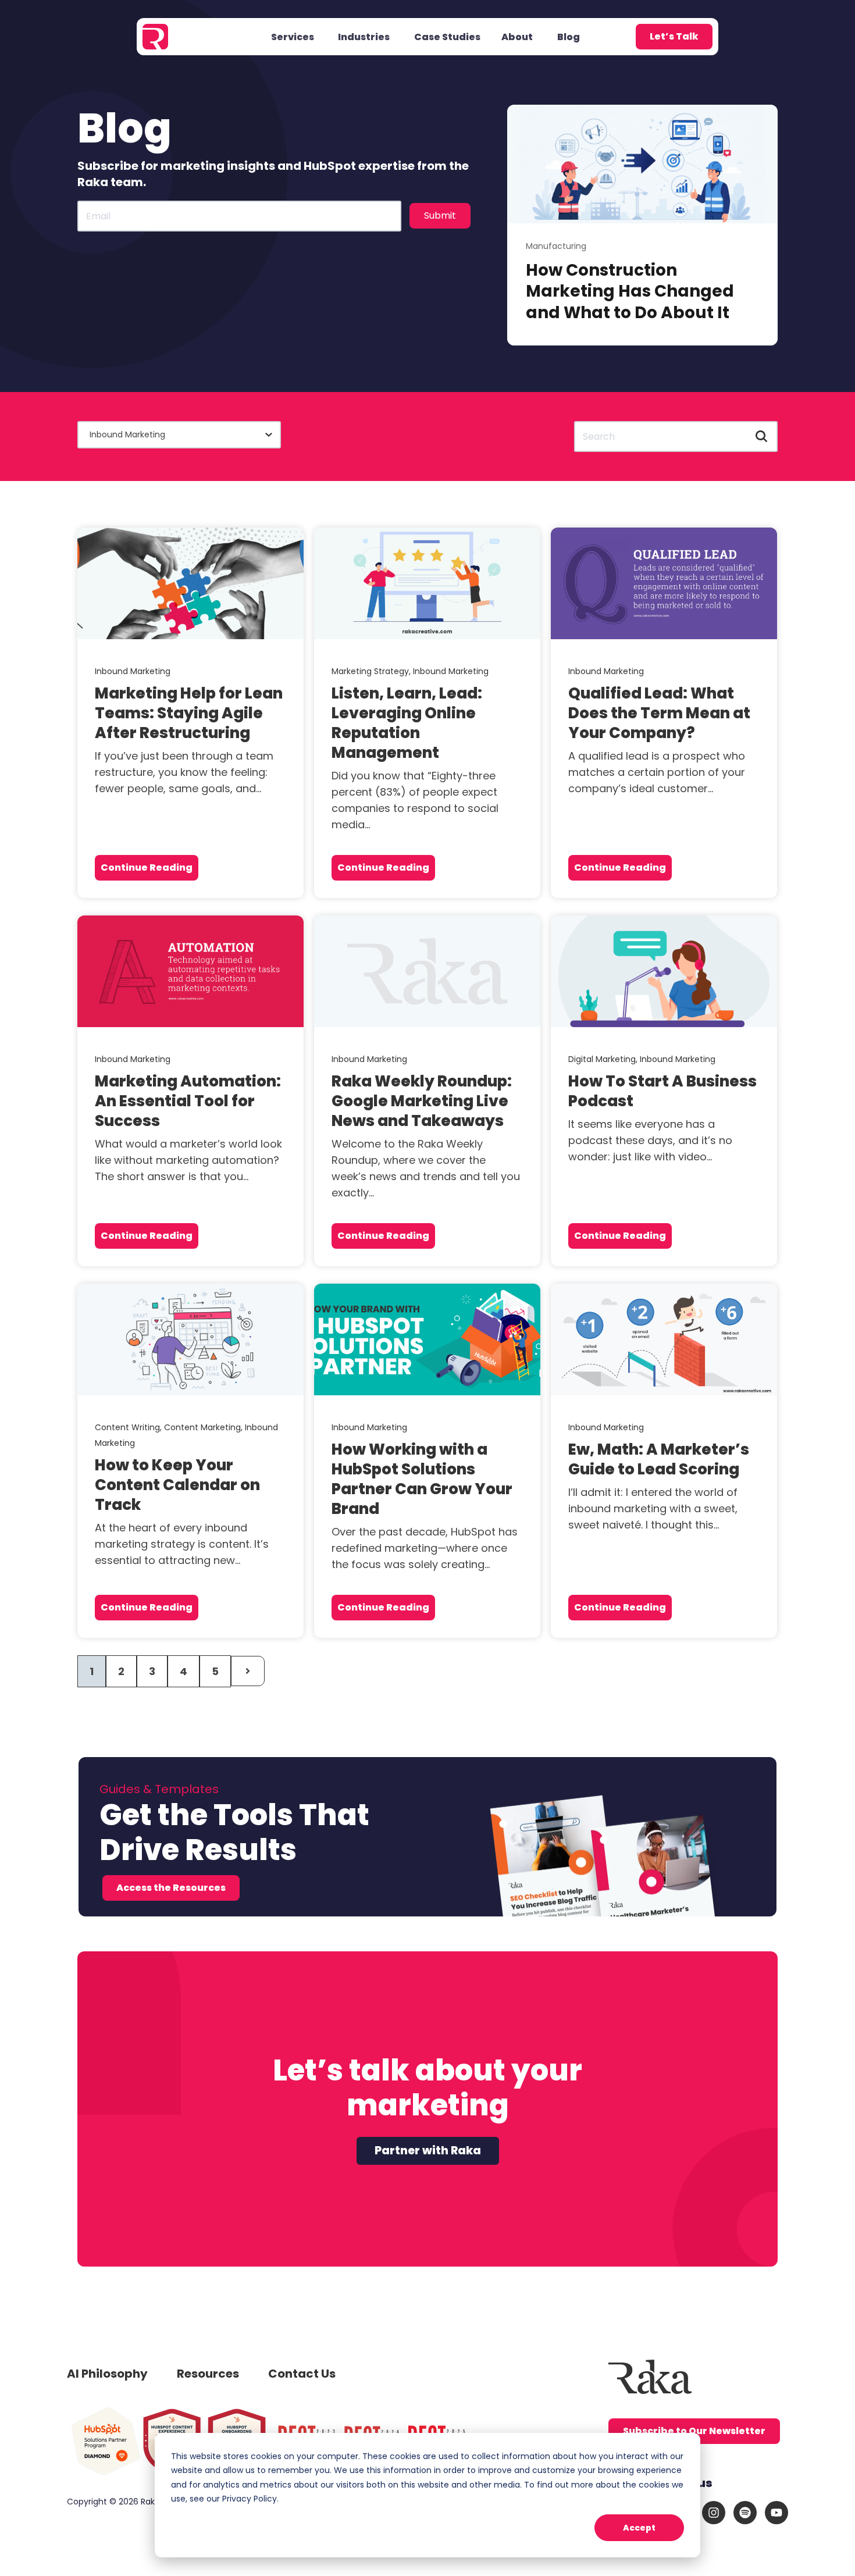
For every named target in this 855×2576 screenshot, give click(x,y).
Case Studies (447, 37)
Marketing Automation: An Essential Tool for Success (188, 1101)
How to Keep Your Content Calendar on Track (177, 1485)
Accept (639, 2528)
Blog (569, 37)
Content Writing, (129, 1427)
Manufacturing (556, 246)
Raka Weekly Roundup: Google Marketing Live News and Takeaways (422, 1101)
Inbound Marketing (133, 671)
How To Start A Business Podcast (662, 1091)
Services (293, 37)
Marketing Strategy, (372, 671)
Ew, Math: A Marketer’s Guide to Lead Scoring (659, 1459)
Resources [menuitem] (208, 2374)
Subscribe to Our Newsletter (694, 2431)
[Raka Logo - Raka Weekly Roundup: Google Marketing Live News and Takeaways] (427, 971)
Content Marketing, (204, 1427)
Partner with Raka (428, 2151)
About (517, 37)
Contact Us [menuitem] (302, 2374)
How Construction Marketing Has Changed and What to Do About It (630, 291)
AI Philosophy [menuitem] (107, 2374)
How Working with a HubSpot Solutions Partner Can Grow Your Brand (422, 1479)
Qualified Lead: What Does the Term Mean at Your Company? (659, 713)
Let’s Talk (674, 36)
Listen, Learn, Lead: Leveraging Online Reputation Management (407, 723)
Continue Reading (147, 867)
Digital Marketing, (604, 1059)
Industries (364, 37)
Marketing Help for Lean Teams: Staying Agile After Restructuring (189, 713)
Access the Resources (171, 1888)
